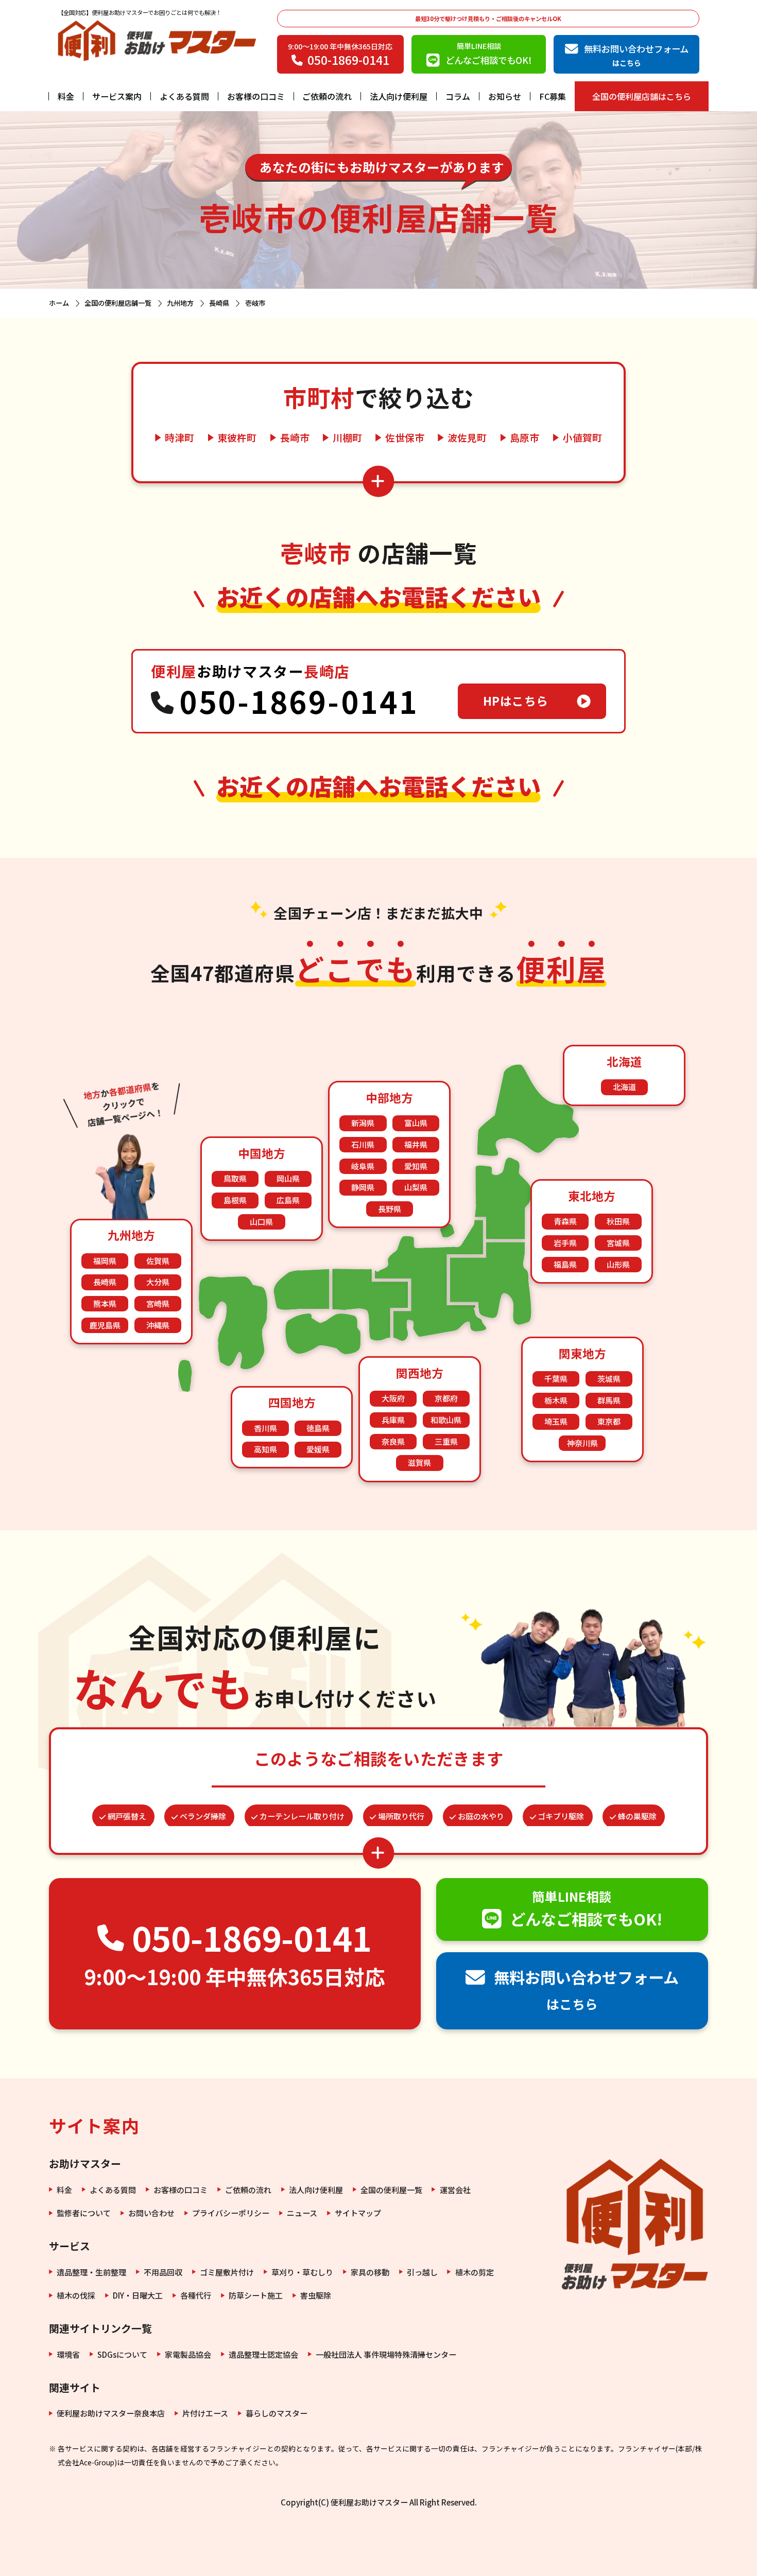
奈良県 (393, 1441)
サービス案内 (117, 96)
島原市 (524, 438)
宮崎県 (158, 1303)
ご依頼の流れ (327, 96)
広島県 (288, 1200)
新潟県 (363, 1123)
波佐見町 (467, 438)
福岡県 (105, 1261)
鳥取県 (235, 1178)
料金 (66, 96)
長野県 (390, 1209)
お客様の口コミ (256, 96)
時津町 (179, 438)
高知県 (265, 1449)
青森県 (565, 1221)
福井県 (416, 1144)
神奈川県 (582, 1443)
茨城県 (609, 1379)
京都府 (446, 1398)
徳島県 (318, 1428)
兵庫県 (393, 1420)
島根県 (235, 1200)
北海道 (624, 1087)
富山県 (416, 1123)
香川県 (265, 1428)
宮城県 (618, 1243)
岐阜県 (363, 1166)
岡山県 (288, 1178)
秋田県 (618, 1221)
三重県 (446, 1441)
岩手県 (565, 1243)
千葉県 (556, 1379)
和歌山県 (446, 1420)
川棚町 (347, 438)
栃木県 (556, 1400)
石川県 (363, 1144)
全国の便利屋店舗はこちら (642, 96)
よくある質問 (184, 96)
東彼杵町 (237, 438)
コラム (458, 96)
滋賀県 (419, 1462)
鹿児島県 (105, 1325)
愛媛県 (318, 1449)
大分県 (158, 1282)
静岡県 (363, 1187)
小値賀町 (582, 438)
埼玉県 (556, 1421)
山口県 (261, 1222)
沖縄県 (158, 1325)
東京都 (609, 1421)
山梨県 (416, 1187)
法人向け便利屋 (399, 96)
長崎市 (295, 438)
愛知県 (416, 1166)
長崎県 (105, 1282)
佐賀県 (158, 1261)
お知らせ (505, 96)
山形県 (618, 1264)
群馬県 (609, 1400)
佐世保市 (405, 438)
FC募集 (553, 96)
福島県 (565, 1264)
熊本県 (105, 1303)
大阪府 (393, 1398)
